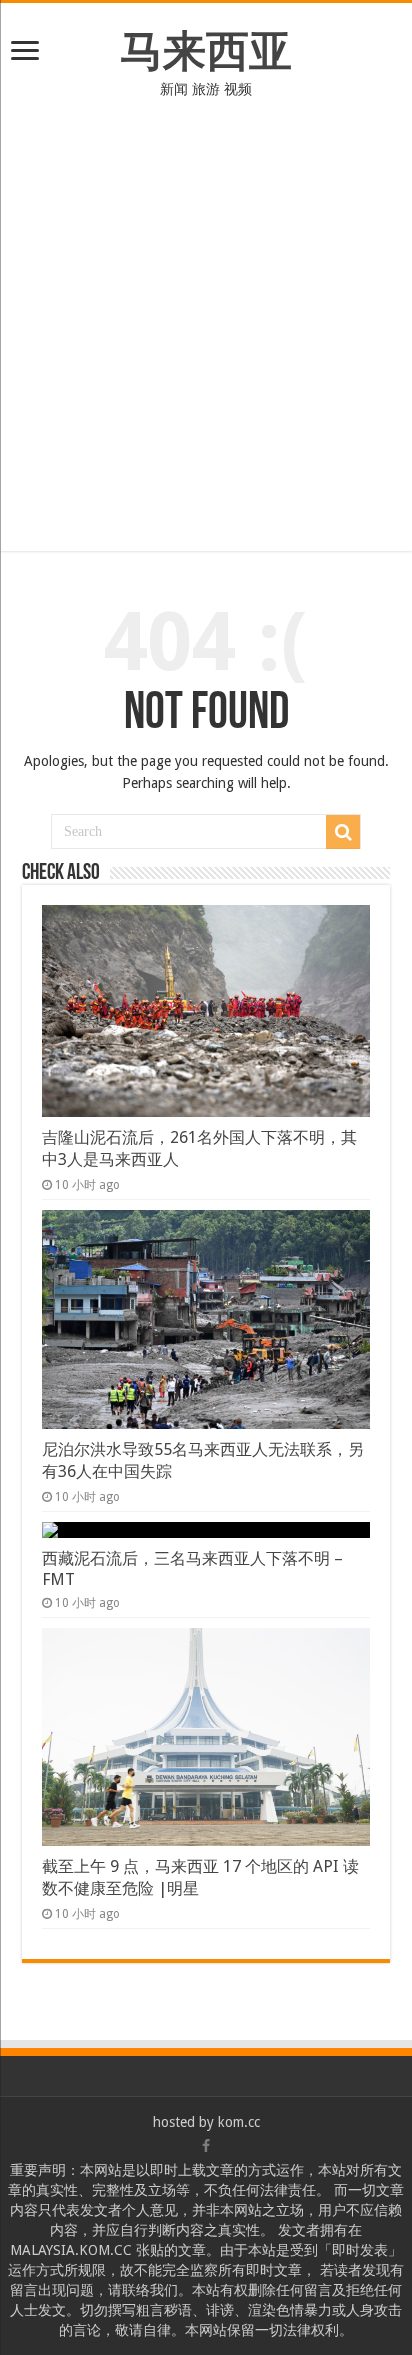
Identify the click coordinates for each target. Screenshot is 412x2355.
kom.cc (239, 2122)
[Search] (343, 832)
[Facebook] (206, 2146)
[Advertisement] (206, 315)
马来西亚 (206, 51)
